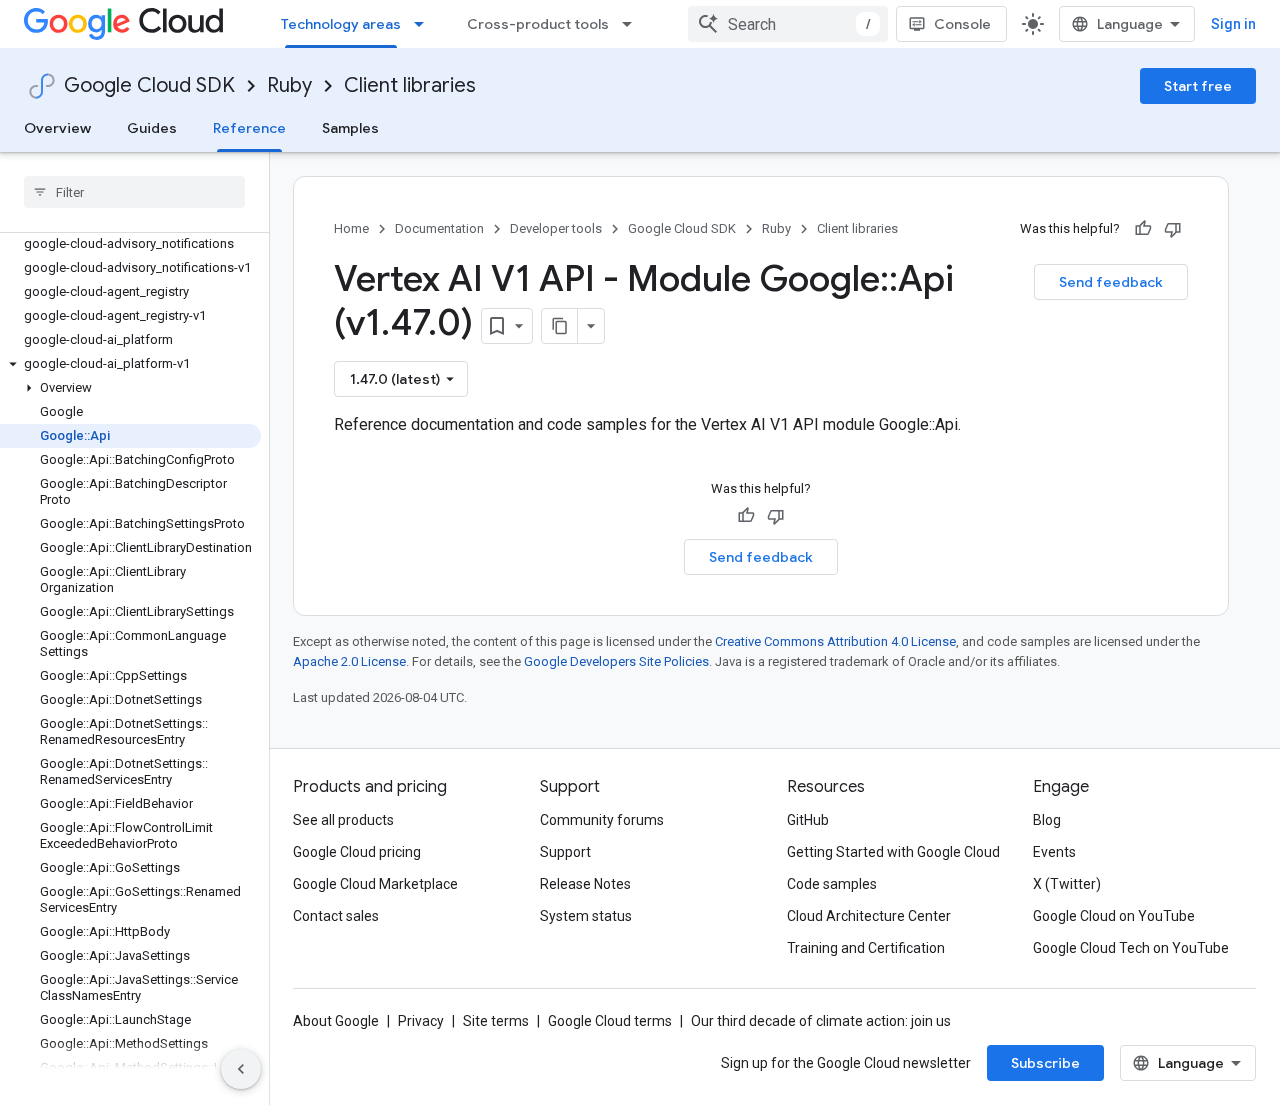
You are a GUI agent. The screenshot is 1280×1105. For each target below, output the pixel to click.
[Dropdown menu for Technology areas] (425, 24)
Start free (1198, 86)
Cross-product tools (538, 24)
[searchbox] (134, 192)
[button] (130, 364)
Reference (249, 128)
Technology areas (341, 24)
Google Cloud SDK (149, 85)
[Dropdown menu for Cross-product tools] (633, 24)
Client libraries (410, 85)
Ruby (289, 85)
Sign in (1233, 24)
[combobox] (788, 24)
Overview (57, 128)
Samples (350, 128)
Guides (152, 128)
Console (962, 24)
